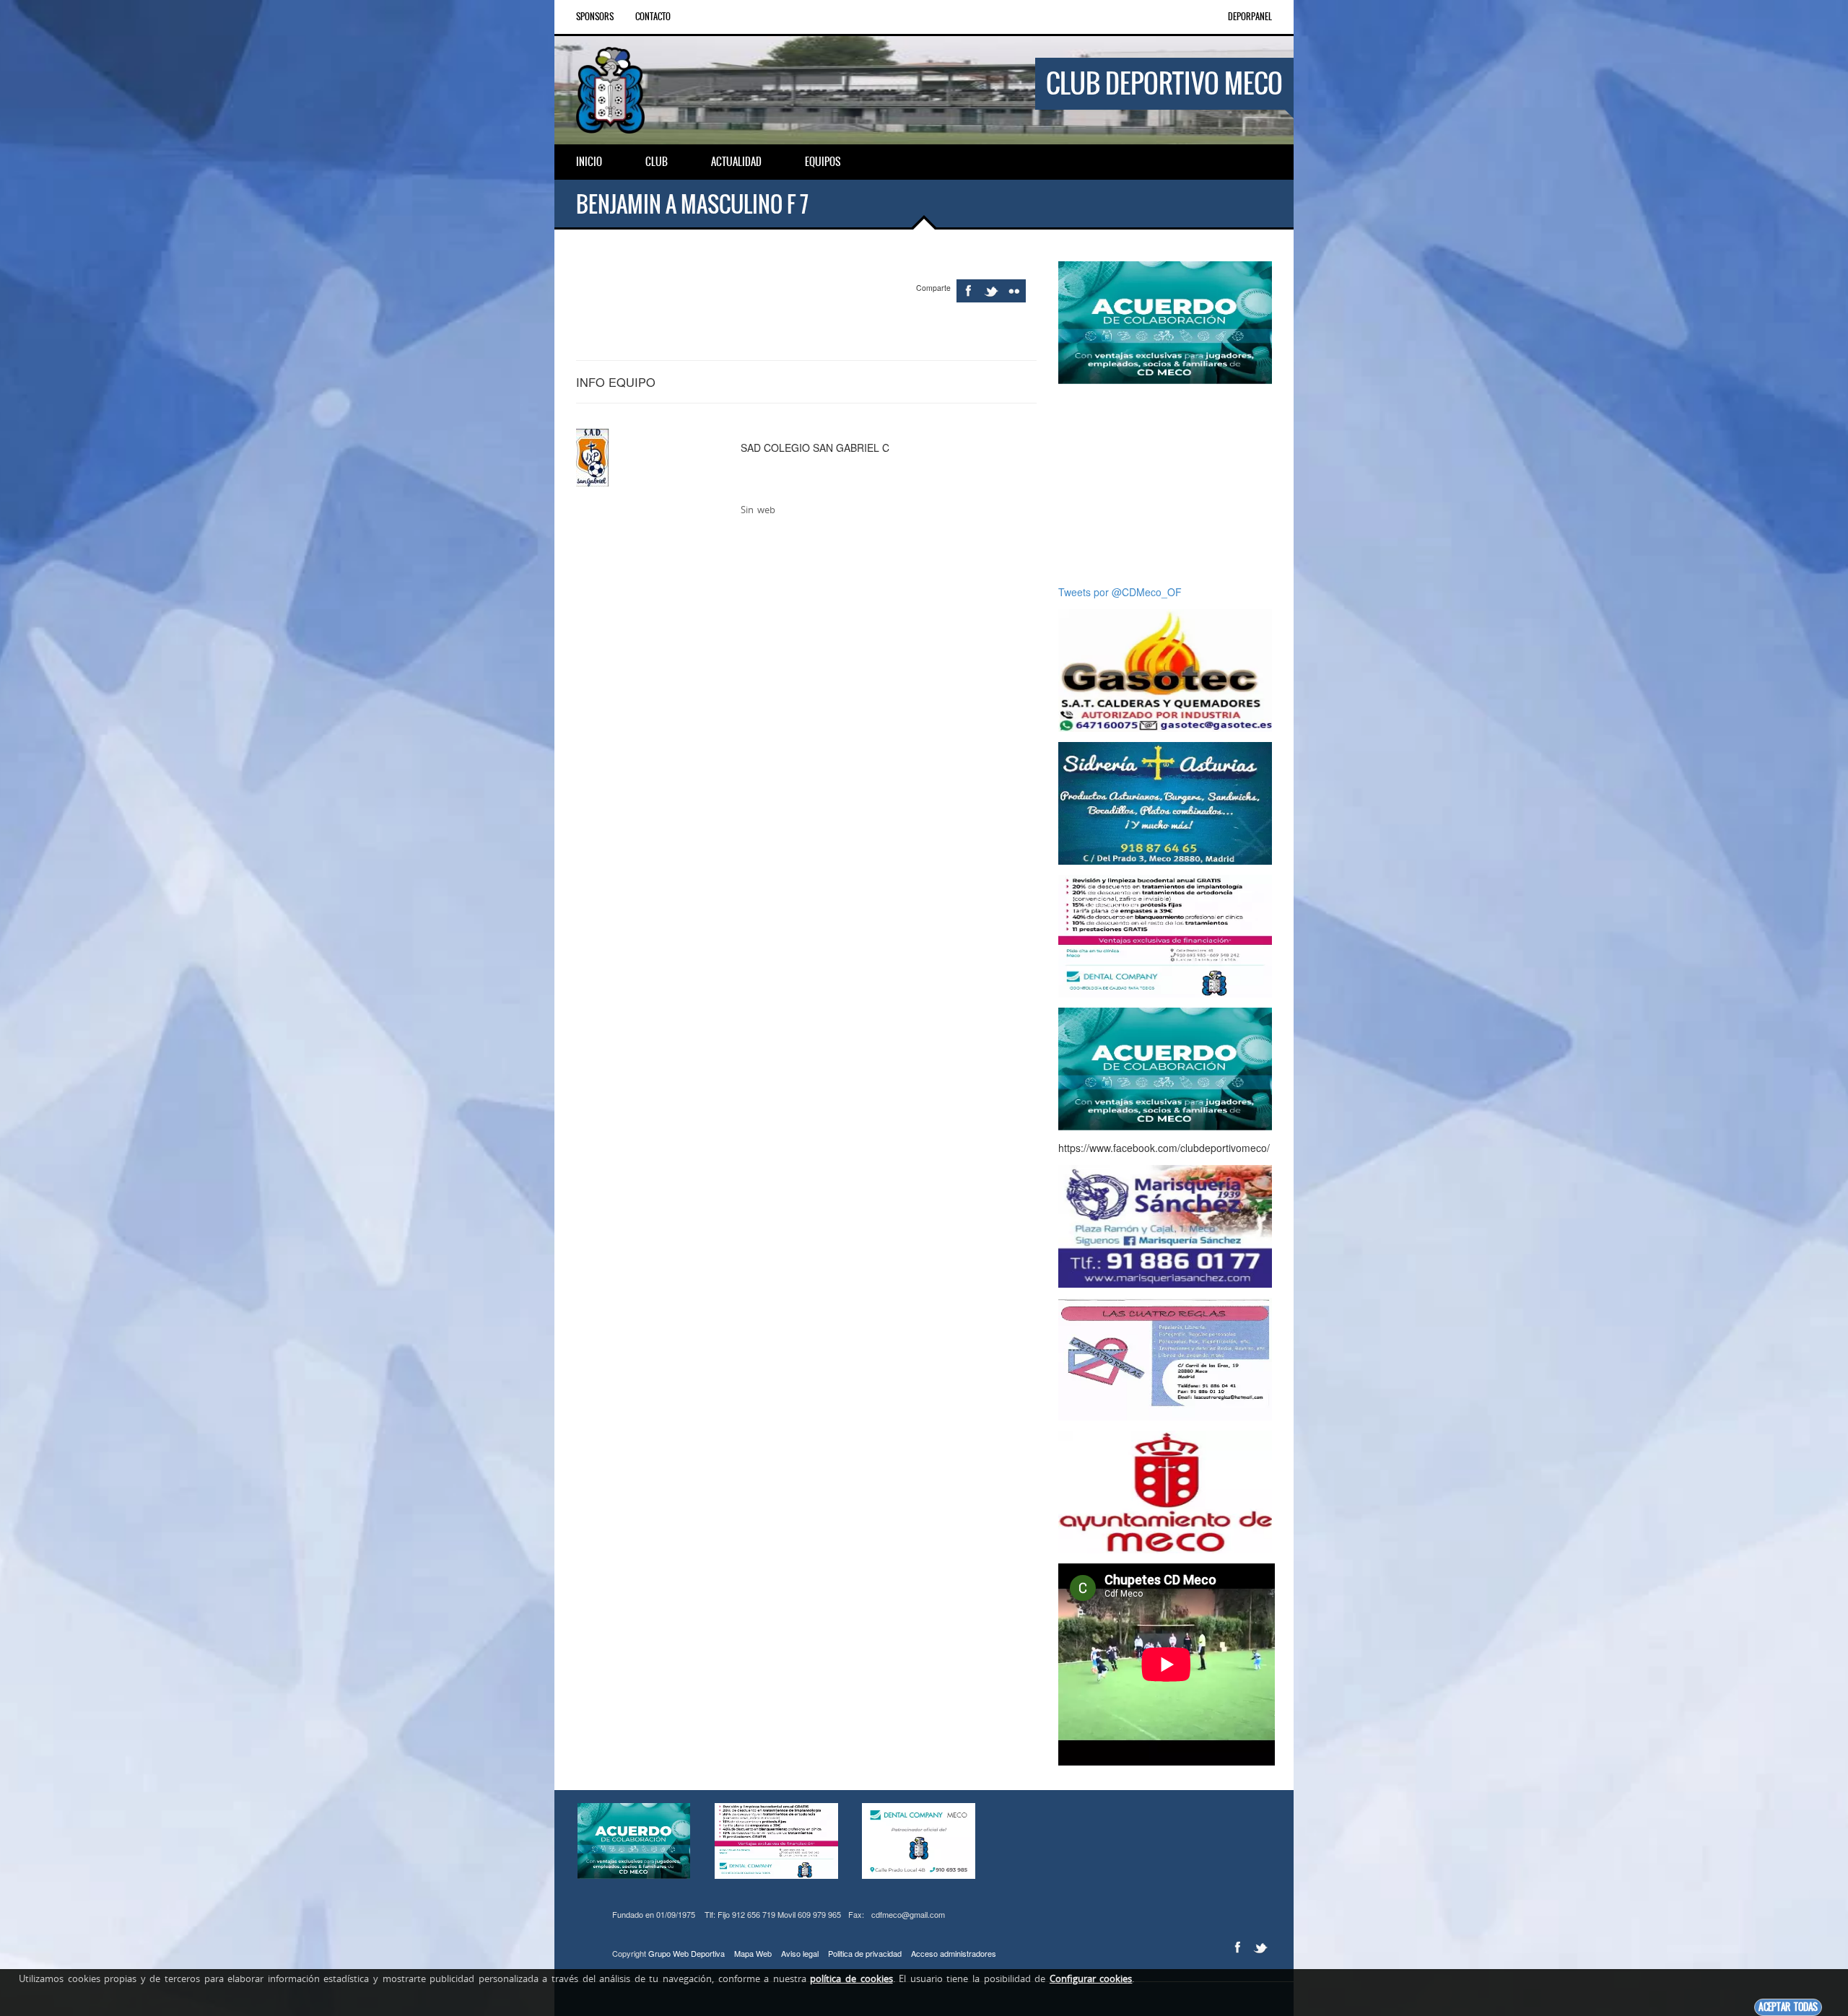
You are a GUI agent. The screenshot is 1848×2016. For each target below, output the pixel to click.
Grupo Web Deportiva (687, 1953)
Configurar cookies (1091, 1978)
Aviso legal (800, 1953)
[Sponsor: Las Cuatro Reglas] (1165, 1358)
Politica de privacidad (865, 1953)
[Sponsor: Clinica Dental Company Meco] (1165, 935)
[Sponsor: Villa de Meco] (1165, 1491)
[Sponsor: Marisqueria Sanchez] (1165, 1225)
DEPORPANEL (1250, 17)
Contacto (653, 17)
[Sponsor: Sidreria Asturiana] (1165, 802)
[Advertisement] (1171, 484)
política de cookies (851, 1978)
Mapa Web (753, 1953)
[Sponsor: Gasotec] (1165, 669)
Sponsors (595, 17)
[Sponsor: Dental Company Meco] (1165, 321)
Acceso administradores (954, 1953)
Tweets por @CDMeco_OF (1120, 592)
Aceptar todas (1788, 2007)
